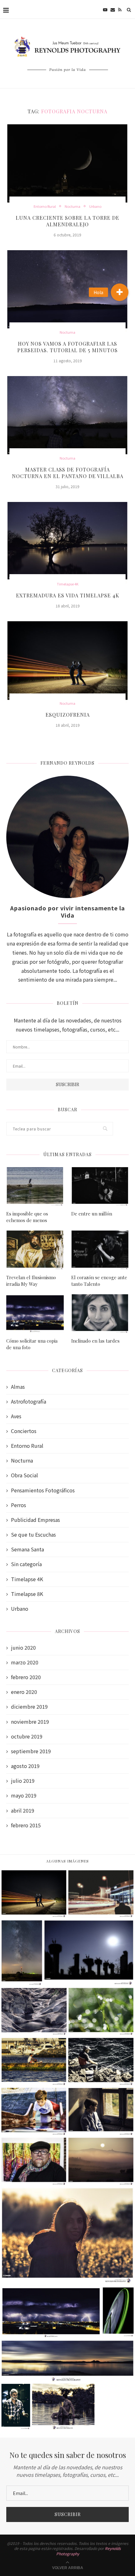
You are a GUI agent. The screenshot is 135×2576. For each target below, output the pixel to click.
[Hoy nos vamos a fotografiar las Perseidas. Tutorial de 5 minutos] (67, 291)
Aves (16, 1416)
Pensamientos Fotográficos (43, 1490)
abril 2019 (23, 1811)
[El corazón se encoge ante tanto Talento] (100, 1250)
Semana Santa (27, 1549)
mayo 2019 (24, 1795)
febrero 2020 (26, 1677)
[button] (120, 292)
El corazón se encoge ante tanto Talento (99, 1281)
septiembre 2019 (31, 1751)
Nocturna (73, 206)
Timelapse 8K (27, 1594)
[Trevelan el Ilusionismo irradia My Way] (35, 1250)
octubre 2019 (27, 1736)
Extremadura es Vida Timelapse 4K (68, 595)
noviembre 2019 (30, 1722)
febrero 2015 (26, 1825)
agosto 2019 (25, 1766)
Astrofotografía (29, 1401)
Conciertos (24, 1431)
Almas (18, 1387)
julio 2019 (23, 1781)
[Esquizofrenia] (67, 662)
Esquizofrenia (68, 715)
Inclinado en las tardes (95, 1341)
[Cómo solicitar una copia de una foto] (35, 1313)
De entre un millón (92, 1214)
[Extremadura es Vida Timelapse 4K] (67, 543)
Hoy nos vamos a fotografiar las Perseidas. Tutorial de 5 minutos (67, 347)
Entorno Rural (45, 206)
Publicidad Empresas (35, 1520)
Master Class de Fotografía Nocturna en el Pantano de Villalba (68, 473)
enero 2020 (24, 1692)
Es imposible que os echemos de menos (27, 1217)
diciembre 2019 (29, 1707)
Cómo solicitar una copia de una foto (32, 1344)
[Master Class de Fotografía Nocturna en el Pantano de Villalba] (67, 417)
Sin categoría (26, 1564)
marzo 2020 (25, 1662)
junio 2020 (23, 1648)
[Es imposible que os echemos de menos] (35, 1186)
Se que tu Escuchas (33, 1535)
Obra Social (24, 1475)
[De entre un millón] (100, 1186)
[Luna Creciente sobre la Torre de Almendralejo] (67, 165)
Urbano (95, 206)
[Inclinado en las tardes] (100, 1313)
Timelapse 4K (68, 584)
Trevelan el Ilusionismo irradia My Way (31, 1281)
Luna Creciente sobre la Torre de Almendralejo (67, 221)
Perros (19, 1505)
